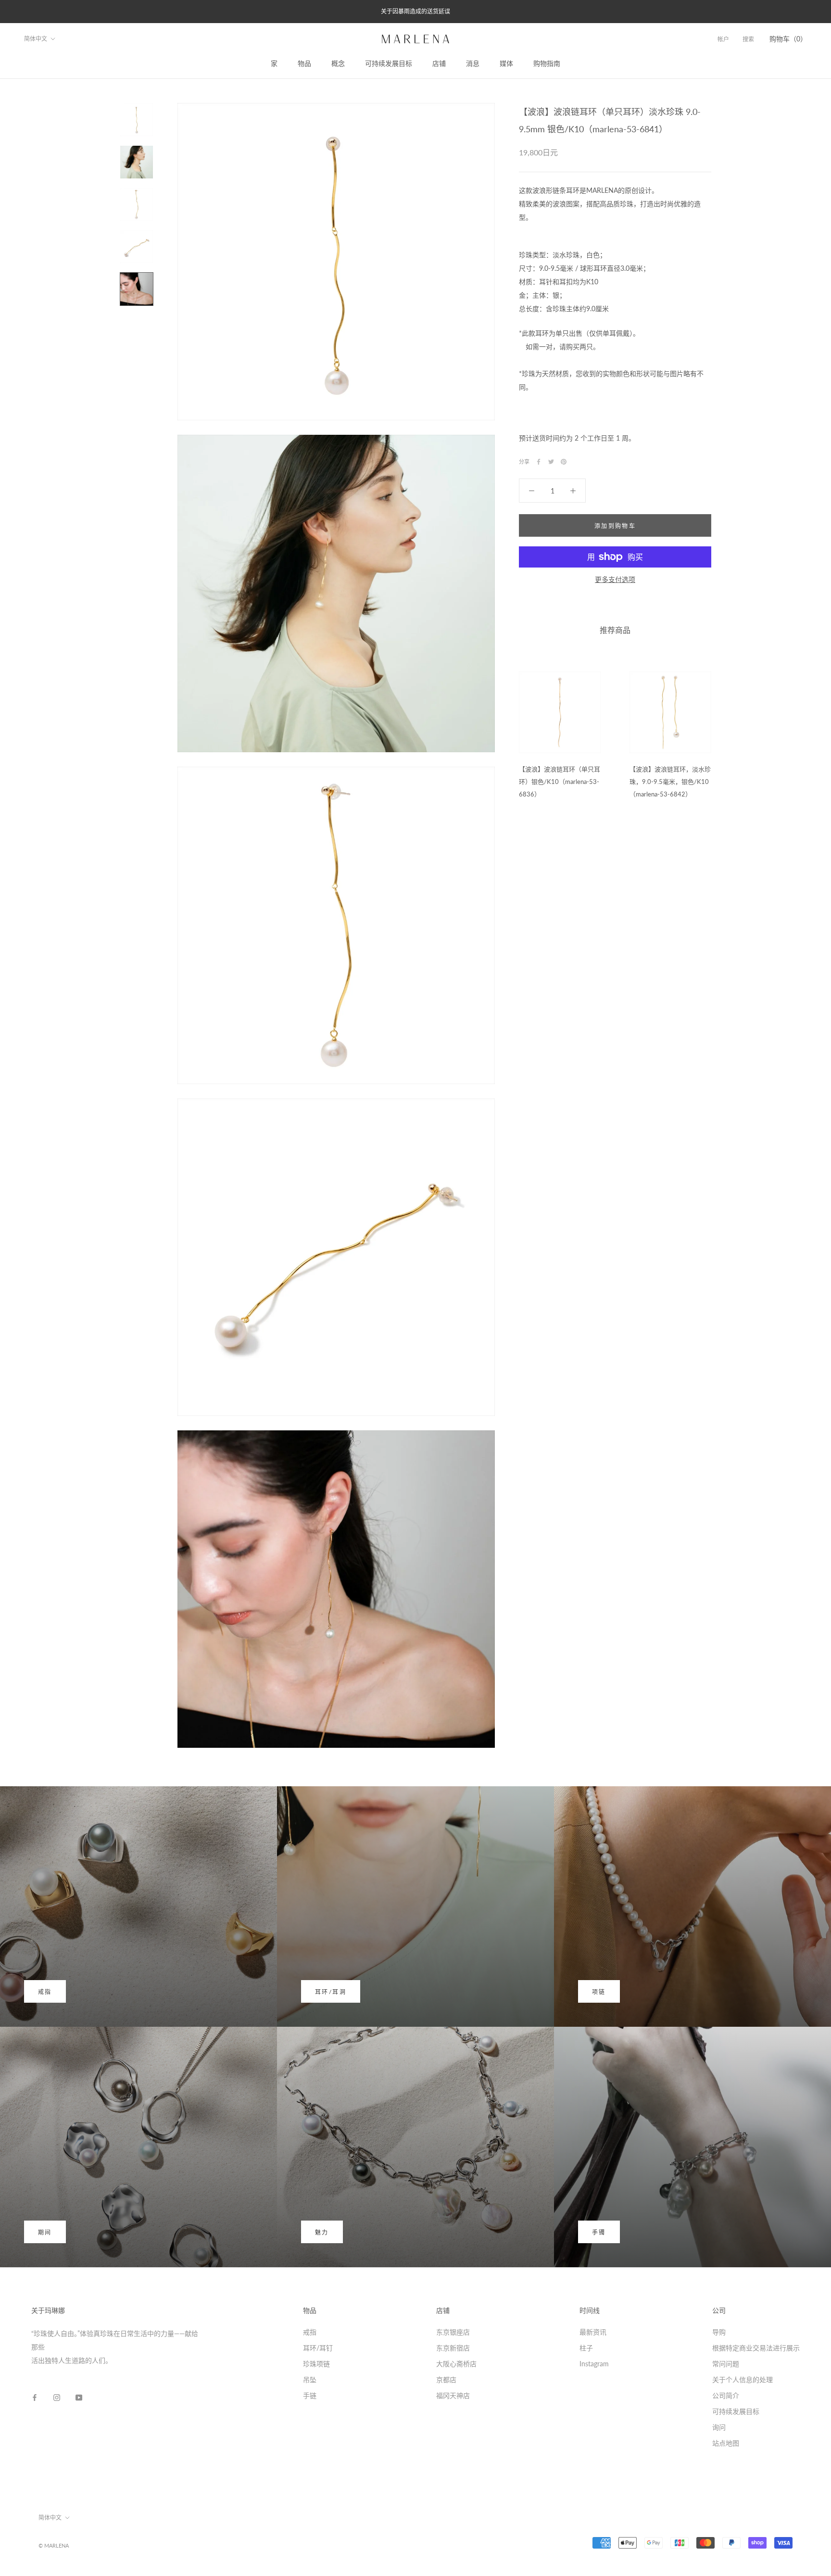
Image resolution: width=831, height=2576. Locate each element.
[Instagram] (57, 2397)
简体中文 (36, 39)
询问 (719, 2427)
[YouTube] (79, 2397)
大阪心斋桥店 (456, 2364)
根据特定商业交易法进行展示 (756, 2348)
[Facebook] (539, 462)
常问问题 (726, 2364)
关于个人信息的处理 (743, 2380)
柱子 (586, 2348)
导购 (719, 2332)
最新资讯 (593, 2332)
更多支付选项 (615, 579)
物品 (304, 63)
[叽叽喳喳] (551, 462)
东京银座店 (453, 2332)
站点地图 (726, 2443)
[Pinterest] (564, 462)
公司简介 (726, 2395)
